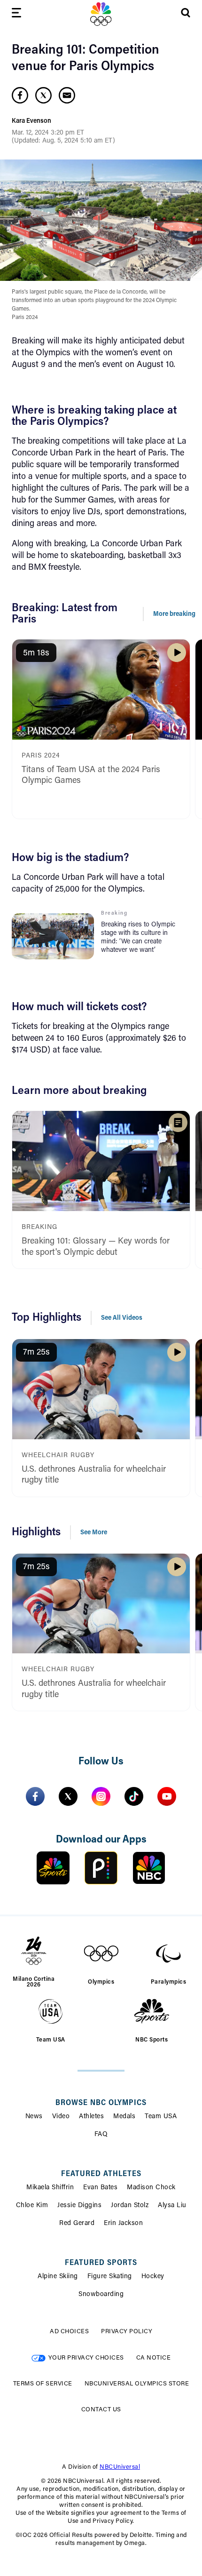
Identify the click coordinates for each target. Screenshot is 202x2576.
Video (61, 2117)
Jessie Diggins (79, 2206)
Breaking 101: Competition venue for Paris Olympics (85, 59)
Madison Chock (151, 2188)
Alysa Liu (172, 2206)
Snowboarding (101, 2295)
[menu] (16, 14)
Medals (124, 2117)
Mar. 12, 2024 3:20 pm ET (48, 133)
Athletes (91, 2117)
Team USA (161, 2117)
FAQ (101, 2135)
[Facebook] (35, 1796)
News (34, 2117)
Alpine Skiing (58, 2277)
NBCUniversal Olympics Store (137, 2384)
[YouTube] (167, 1796)
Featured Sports (101, 2263)
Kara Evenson (31, 121)
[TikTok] (134, 1796)
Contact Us (101, 2410)
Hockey (153, 2277)
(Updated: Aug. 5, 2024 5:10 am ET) (63, 141)
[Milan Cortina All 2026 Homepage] (101, 14)
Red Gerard (77, 2224)
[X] (68, 1796)
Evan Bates (100, 2188)
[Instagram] (101, 1796)
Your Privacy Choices (86, 2358)
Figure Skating (110, 2277)
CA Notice (154, 2358)
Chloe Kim (32, 2206)
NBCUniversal (120, 2467)
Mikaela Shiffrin (50, 2188)
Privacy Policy (127, 2332)
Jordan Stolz (130, 2206)
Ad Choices (69, 2332)
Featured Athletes (101, 2174)
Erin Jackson (123, 2224)
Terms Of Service (43, 2384)
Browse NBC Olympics (101, 2103)
